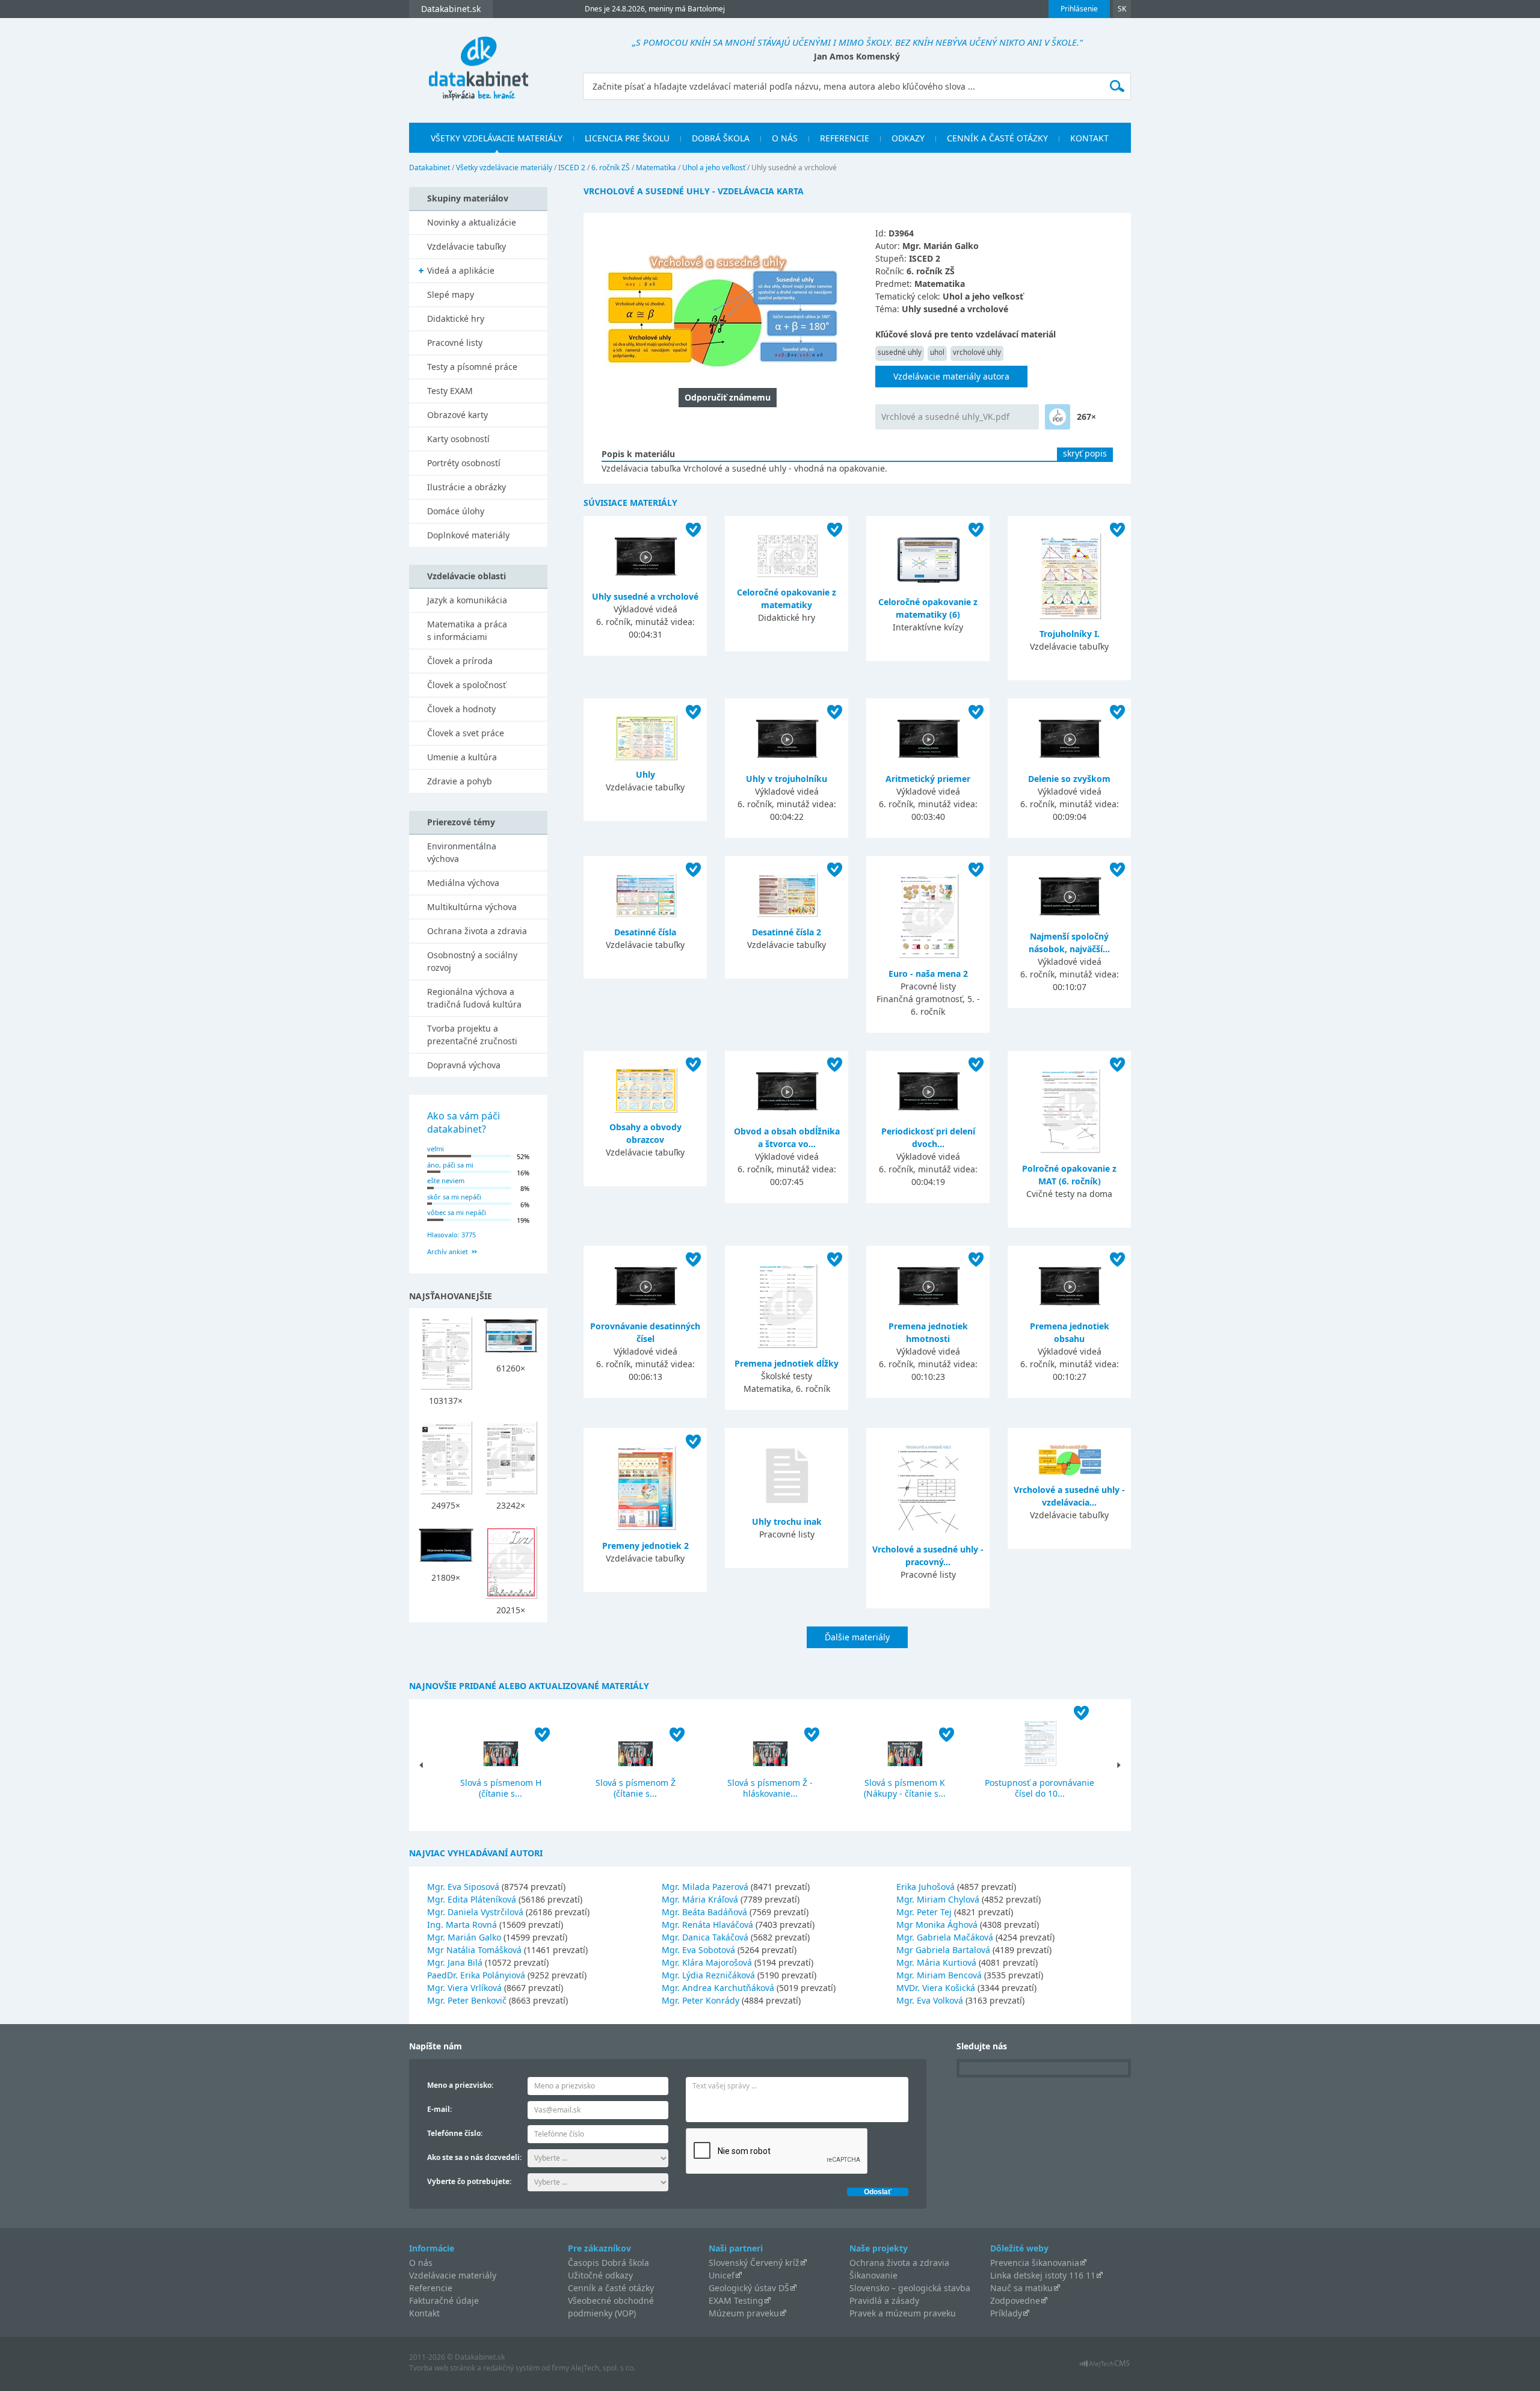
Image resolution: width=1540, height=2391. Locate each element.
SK (1122, 9)
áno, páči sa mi (450, 1165)
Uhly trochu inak (787, 1522)
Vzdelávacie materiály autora (951, 376)
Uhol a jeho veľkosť (714, 168)
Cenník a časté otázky (997, 138)
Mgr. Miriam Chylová (938, 1899)
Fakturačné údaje (444, 2300)
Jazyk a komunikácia (467, 600)
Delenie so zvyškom (1069, 779)
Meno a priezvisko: (460, 2085)
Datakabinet (430, 168)
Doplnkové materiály (468, 535)
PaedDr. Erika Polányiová (476, 1975)
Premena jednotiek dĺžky (787, 1363)
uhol (937, 352)
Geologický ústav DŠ (749, 2288)
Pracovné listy (455, 343)
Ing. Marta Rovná (462, 1925)
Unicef (722, 2275)
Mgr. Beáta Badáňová (704, 1912)
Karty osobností (458, 439)
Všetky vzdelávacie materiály (497, 138)
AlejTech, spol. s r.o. (603, 2368)
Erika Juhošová (926, 1887)
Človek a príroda (460, 661)
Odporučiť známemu (728, 397)
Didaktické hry (456, 318)
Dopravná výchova (464, 1065)
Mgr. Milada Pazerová (705, 1887)
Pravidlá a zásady (884, 2300)
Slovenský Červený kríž (754, 2263)
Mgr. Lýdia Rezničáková (708, 1975)
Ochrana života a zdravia (477, 931)
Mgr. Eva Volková (930, 2000)
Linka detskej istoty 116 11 (1043, 2275)
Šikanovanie (873, 2275)
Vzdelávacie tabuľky (467, 246)
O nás (785, 138)
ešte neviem (446, 1180)
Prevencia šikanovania (1035, 2263)
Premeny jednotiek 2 (645, 1546)
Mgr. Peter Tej (924, 1912)
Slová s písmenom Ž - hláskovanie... (770, 1788)
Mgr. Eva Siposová (463, 1887)
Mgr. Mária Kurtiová (936, 1962)
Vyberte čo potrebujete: (469, 2181)
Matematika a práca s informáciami (467, 630)
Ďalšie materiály (857, 1637)
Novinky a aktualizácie (472, 222)
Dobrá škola (721, 138)
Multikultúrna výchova (472, 907)
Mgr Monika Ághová (937, 1925)
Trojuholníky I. (1070, 634)
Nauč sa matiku (1021, 2288)
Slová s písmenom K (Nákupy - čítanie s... (905, 1788)
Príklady (1006, 2313)
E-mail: (439, 2109)
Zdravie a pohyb (460, 781)
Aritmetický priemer (928, 779)
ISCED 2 (572, 168)
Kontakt (1089, 138)
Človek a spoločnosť (467, 685)
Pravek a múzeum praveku (903, 2313)
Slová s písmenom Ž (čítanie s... (636, 1788)
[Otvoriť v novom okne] (1105, 2367)
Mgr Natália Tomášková (474, 1950)
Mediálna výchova (463, 883)
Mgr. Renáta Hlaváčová (707, 1925)
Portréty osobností (464, 463)
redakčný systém (511, 2368)
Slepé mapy (451, 294)
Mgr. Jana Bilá (455, 1962)
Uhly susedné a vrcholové (645, 596)
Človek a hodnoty (461, 709)
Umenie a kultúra (462, 757)
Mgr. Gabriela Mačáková (945, 1937)
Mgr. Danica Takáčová (705, 1937)
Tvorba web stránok (442, 2368)
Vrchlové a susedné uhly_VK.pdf (945, 417)
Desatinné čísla (645, 932)
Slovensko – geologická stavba (910, 2288)
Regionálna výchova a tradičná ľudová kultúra (474, 998)
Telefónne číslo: (455, 2133)
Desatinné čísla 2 (787, 932)
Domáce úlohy (456, 511)
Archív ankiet (448, 1251)
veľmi (436, 1149)
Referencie (845, 138)
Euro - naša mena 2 (928, 974)
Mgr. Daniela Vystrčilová (475, 1912)
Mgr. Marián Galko (464, 1937)
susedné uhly (900, 352)
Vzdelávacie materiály (453, 2275)
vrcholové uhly (977, 352)
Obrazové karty (457, 415)
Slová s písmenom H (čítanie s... (501, 1788)
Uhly (645, 774)
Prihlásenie (1079, 9)
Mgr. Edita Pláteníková (472, 1899)
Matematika (656, 168)
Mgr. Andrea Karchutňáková (718, 1988)
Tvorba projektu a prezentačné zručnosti (472, 1035)
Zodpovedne (1015, 2300)
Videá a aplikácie (461, 270)
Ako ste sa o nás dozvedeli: (474, 2157)
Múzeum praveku (744, 2313)
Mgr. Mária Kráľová (700, 1899)
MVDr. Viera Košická (936, 1988)
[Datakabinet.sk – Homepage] (478, 61)
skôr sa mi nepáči (454, 1197)
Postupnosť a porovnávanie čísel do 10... (1039, 1788)
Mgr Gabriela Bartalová (943, 1950)
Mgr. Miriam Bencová (939, 1975)
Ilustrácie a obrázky (467, 487)
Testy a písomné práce (472, 367)
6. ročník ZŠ (611, 168)
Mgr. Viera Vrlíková (464, 1988)
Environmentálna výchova (462, 852)
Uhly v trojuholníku (787, 779)
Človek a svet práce (466, 733)
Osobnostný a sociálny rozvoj (472, 961)
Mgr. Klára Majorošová (707, 1962)
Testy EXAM (450, 391)
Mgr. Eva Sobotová (698, 1950)
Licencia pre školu (627, 138)
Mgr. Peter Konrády (701, 2000)
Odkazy (908, 138)
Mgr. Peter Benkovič (467, 2000)
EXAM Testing (736, 2300)
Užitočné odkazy (600, 2275)
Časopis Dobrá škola (608, 2263)
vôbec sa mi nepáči (457, 1212)
